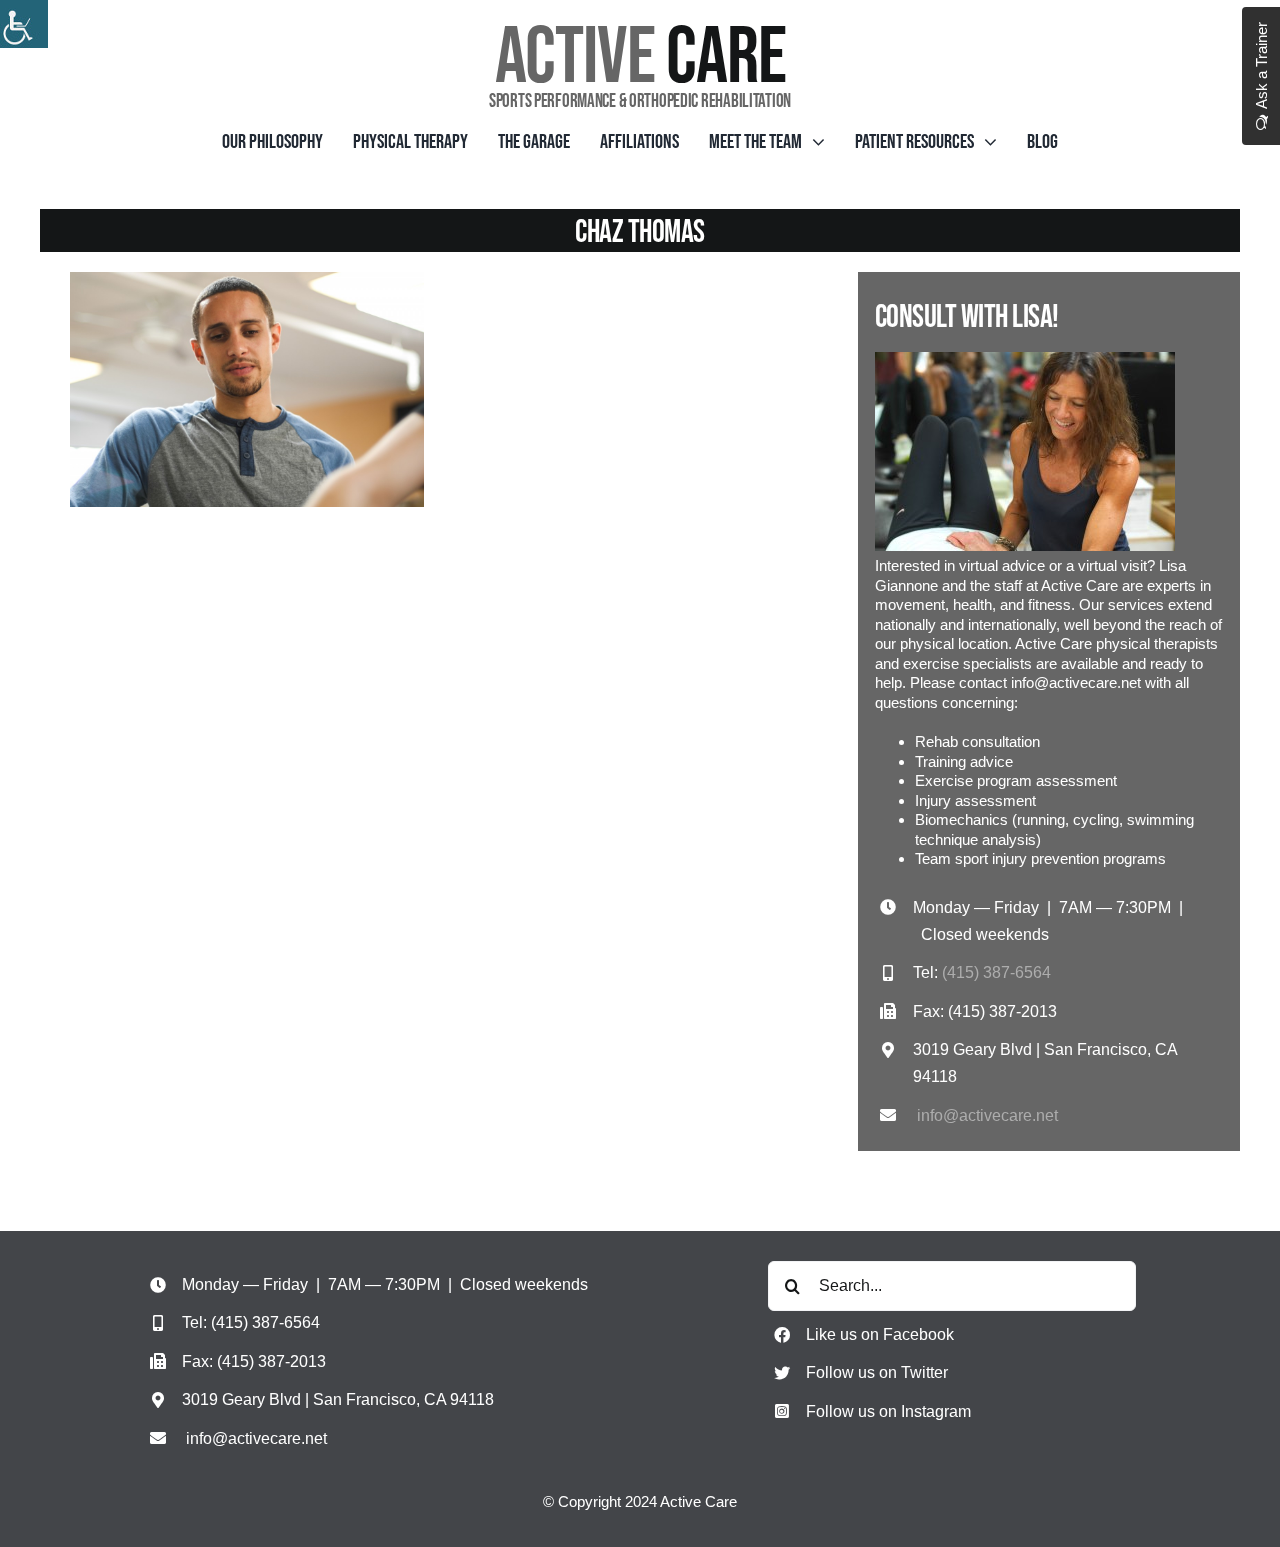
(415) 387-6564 (996, 972)
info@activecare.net (987, 1115)
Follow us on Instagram (888, 1411)
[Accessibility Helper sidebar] (24, 24)
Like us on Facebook (880, 1334)
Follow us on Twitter (877, 1372)
